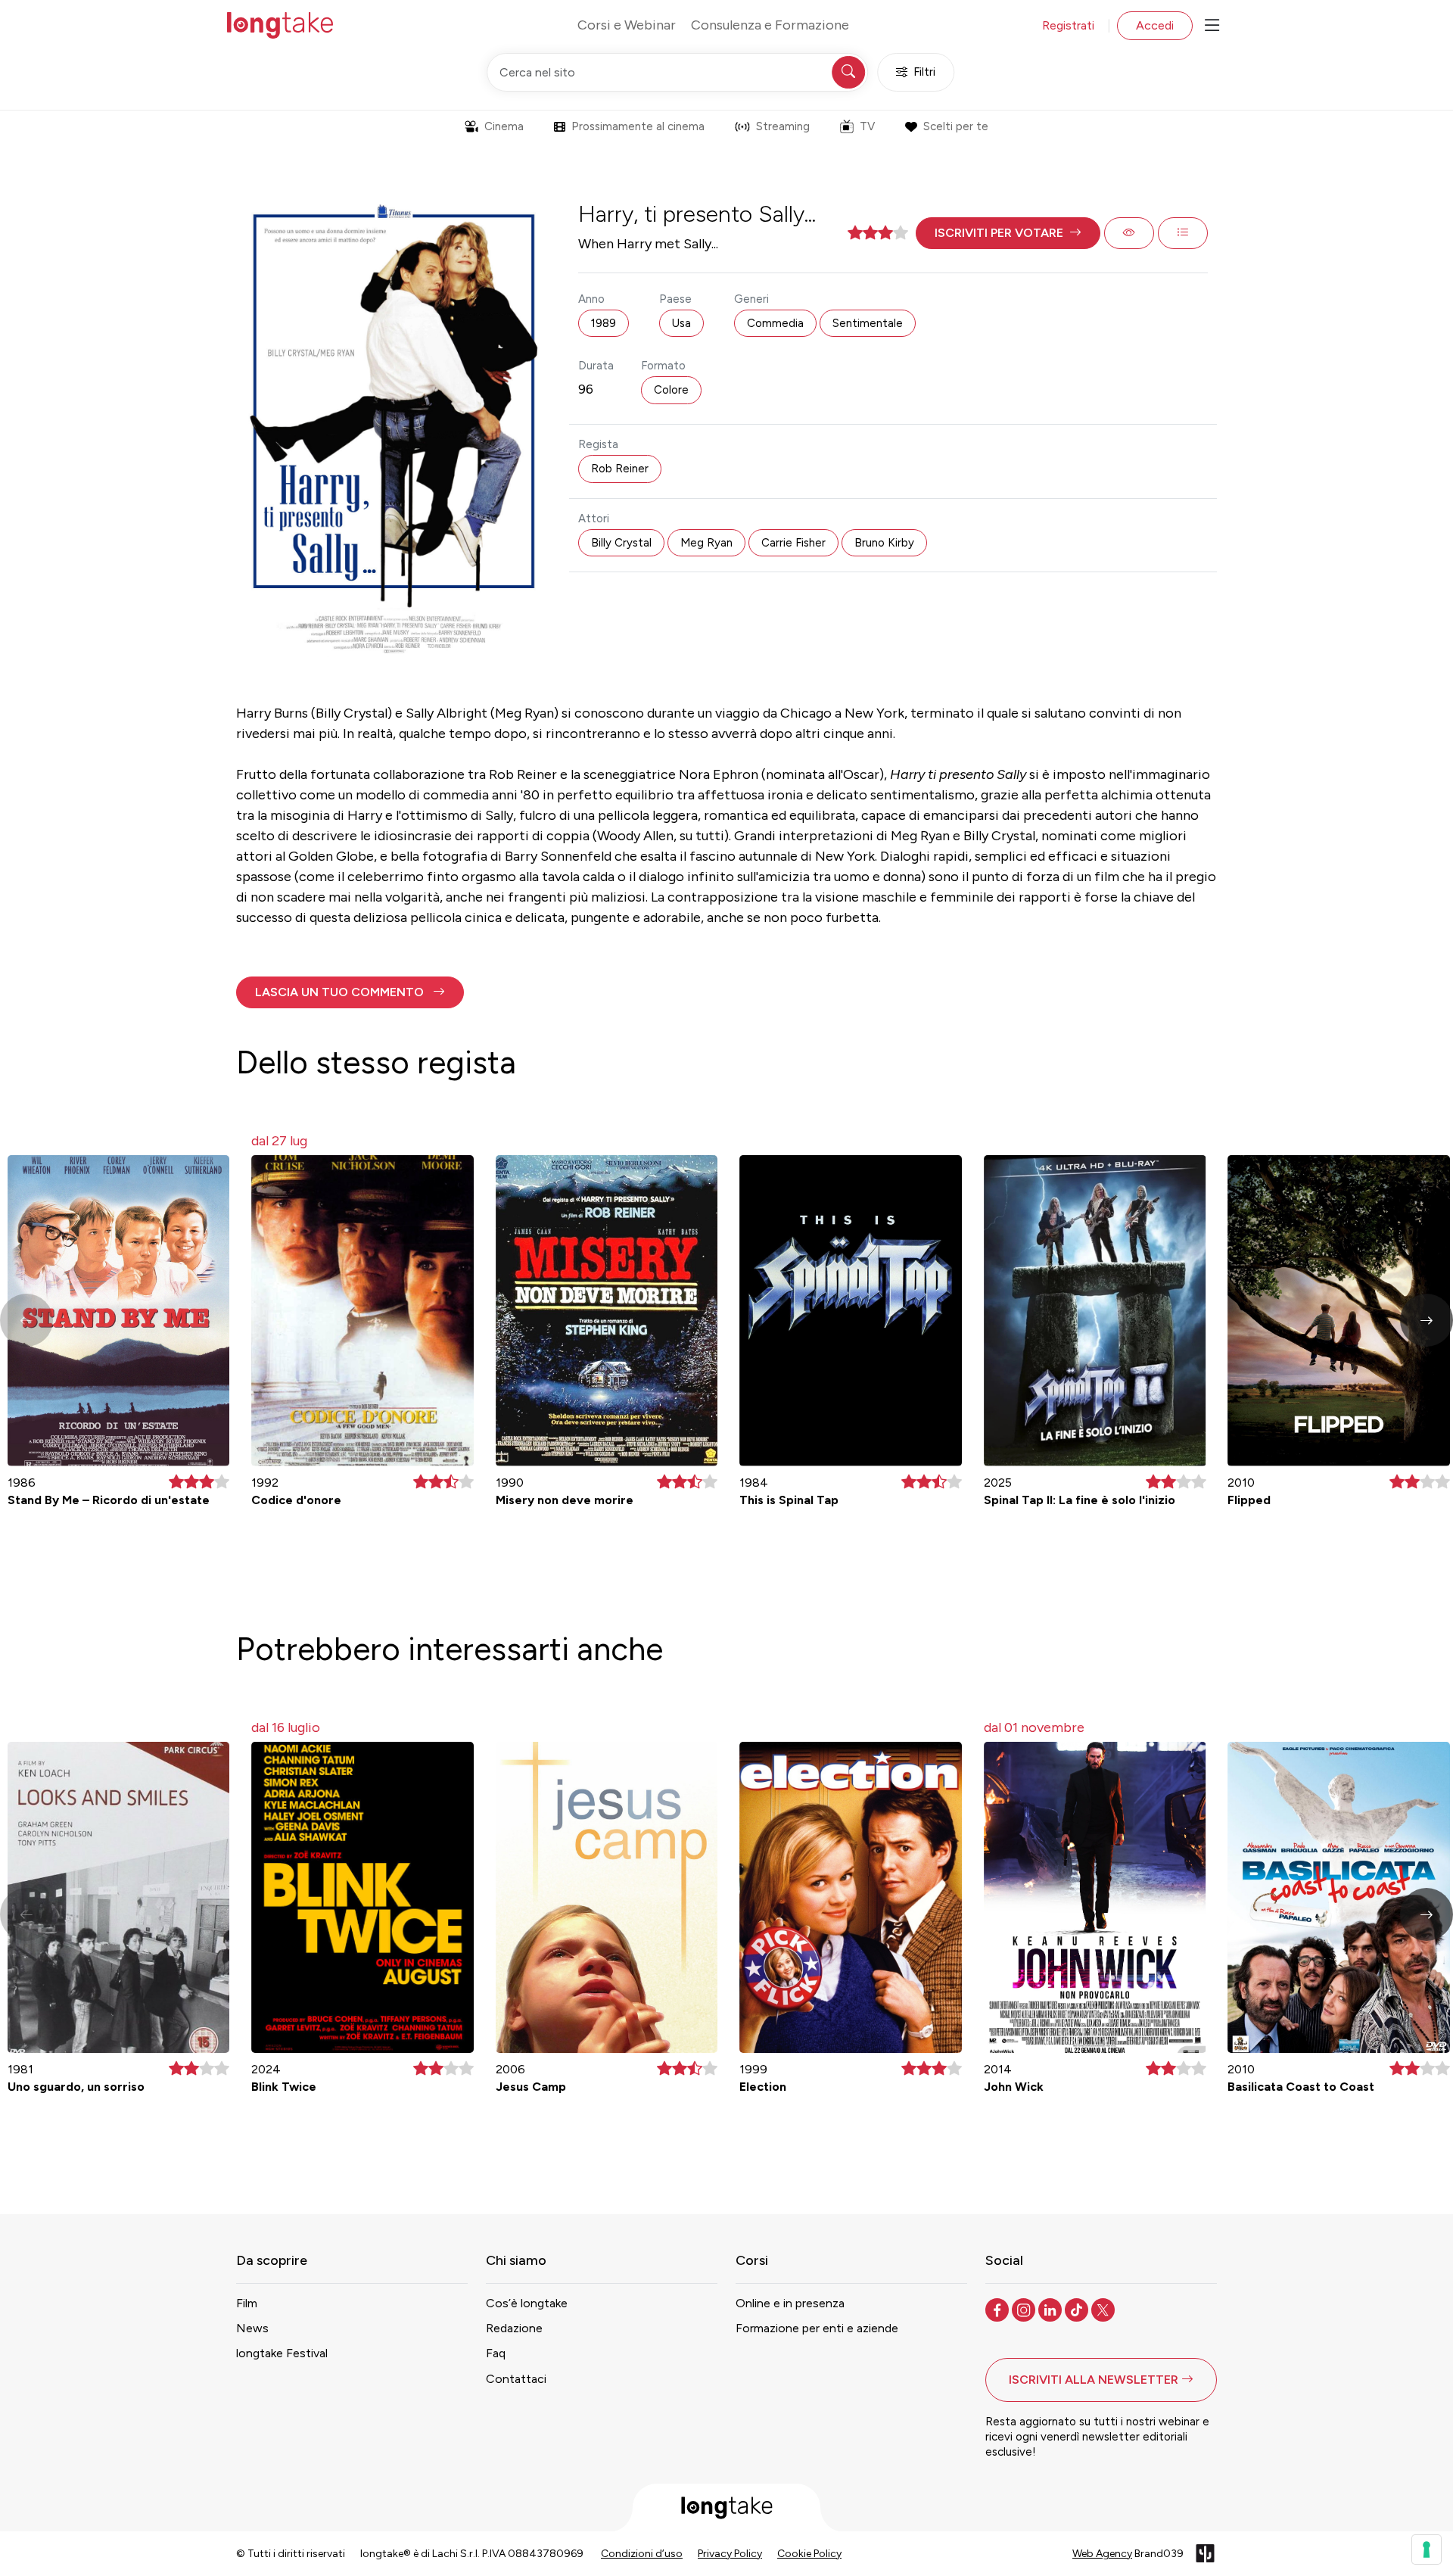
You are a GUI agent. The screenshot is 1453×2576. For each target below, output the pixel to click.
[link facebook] (999, 2309)
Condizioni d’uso (642, 2554)
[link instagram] (1025, 2309)
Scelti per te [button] (956, 126)
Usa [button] (681, 323)
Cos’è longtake (527, 2303)
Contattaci (516, 2379)
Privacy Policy (730, 2554)
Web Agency (1102, 2554)
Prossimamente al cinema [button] (638, 126)
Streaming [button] (783, 126)
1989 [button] (604, 323)
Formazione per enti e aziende (817, 2328)
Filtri (924, 72)
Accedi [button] (1155, 25)
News (252, 2328)
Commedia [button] (775, 323)
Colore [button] (671, 390)
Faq (496, 2353)
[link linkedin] (1052, 2309)
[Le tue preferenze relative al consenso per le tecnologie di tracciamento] (1427, 2550)
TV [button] (867, 126)
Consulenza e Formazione (770, 25)
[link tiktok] (1078, 2309)
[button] (1008, 233)
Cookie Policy (809, 2554)
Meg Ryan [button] (706, 543)
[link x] (1105, 2309)
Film (247, 2303)
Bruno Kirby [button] (884, 543)
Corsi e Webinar (627, 25)
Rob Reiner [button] (620, 469)
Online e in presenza (790, 2303)
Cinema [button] (504, 126)
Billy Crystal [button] (621, 543)
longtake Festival (282, 2353)
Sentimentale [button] (868, 323)
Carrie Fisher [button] (793, 543)
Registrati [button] (1068, 25)
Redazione (514, 2328)
